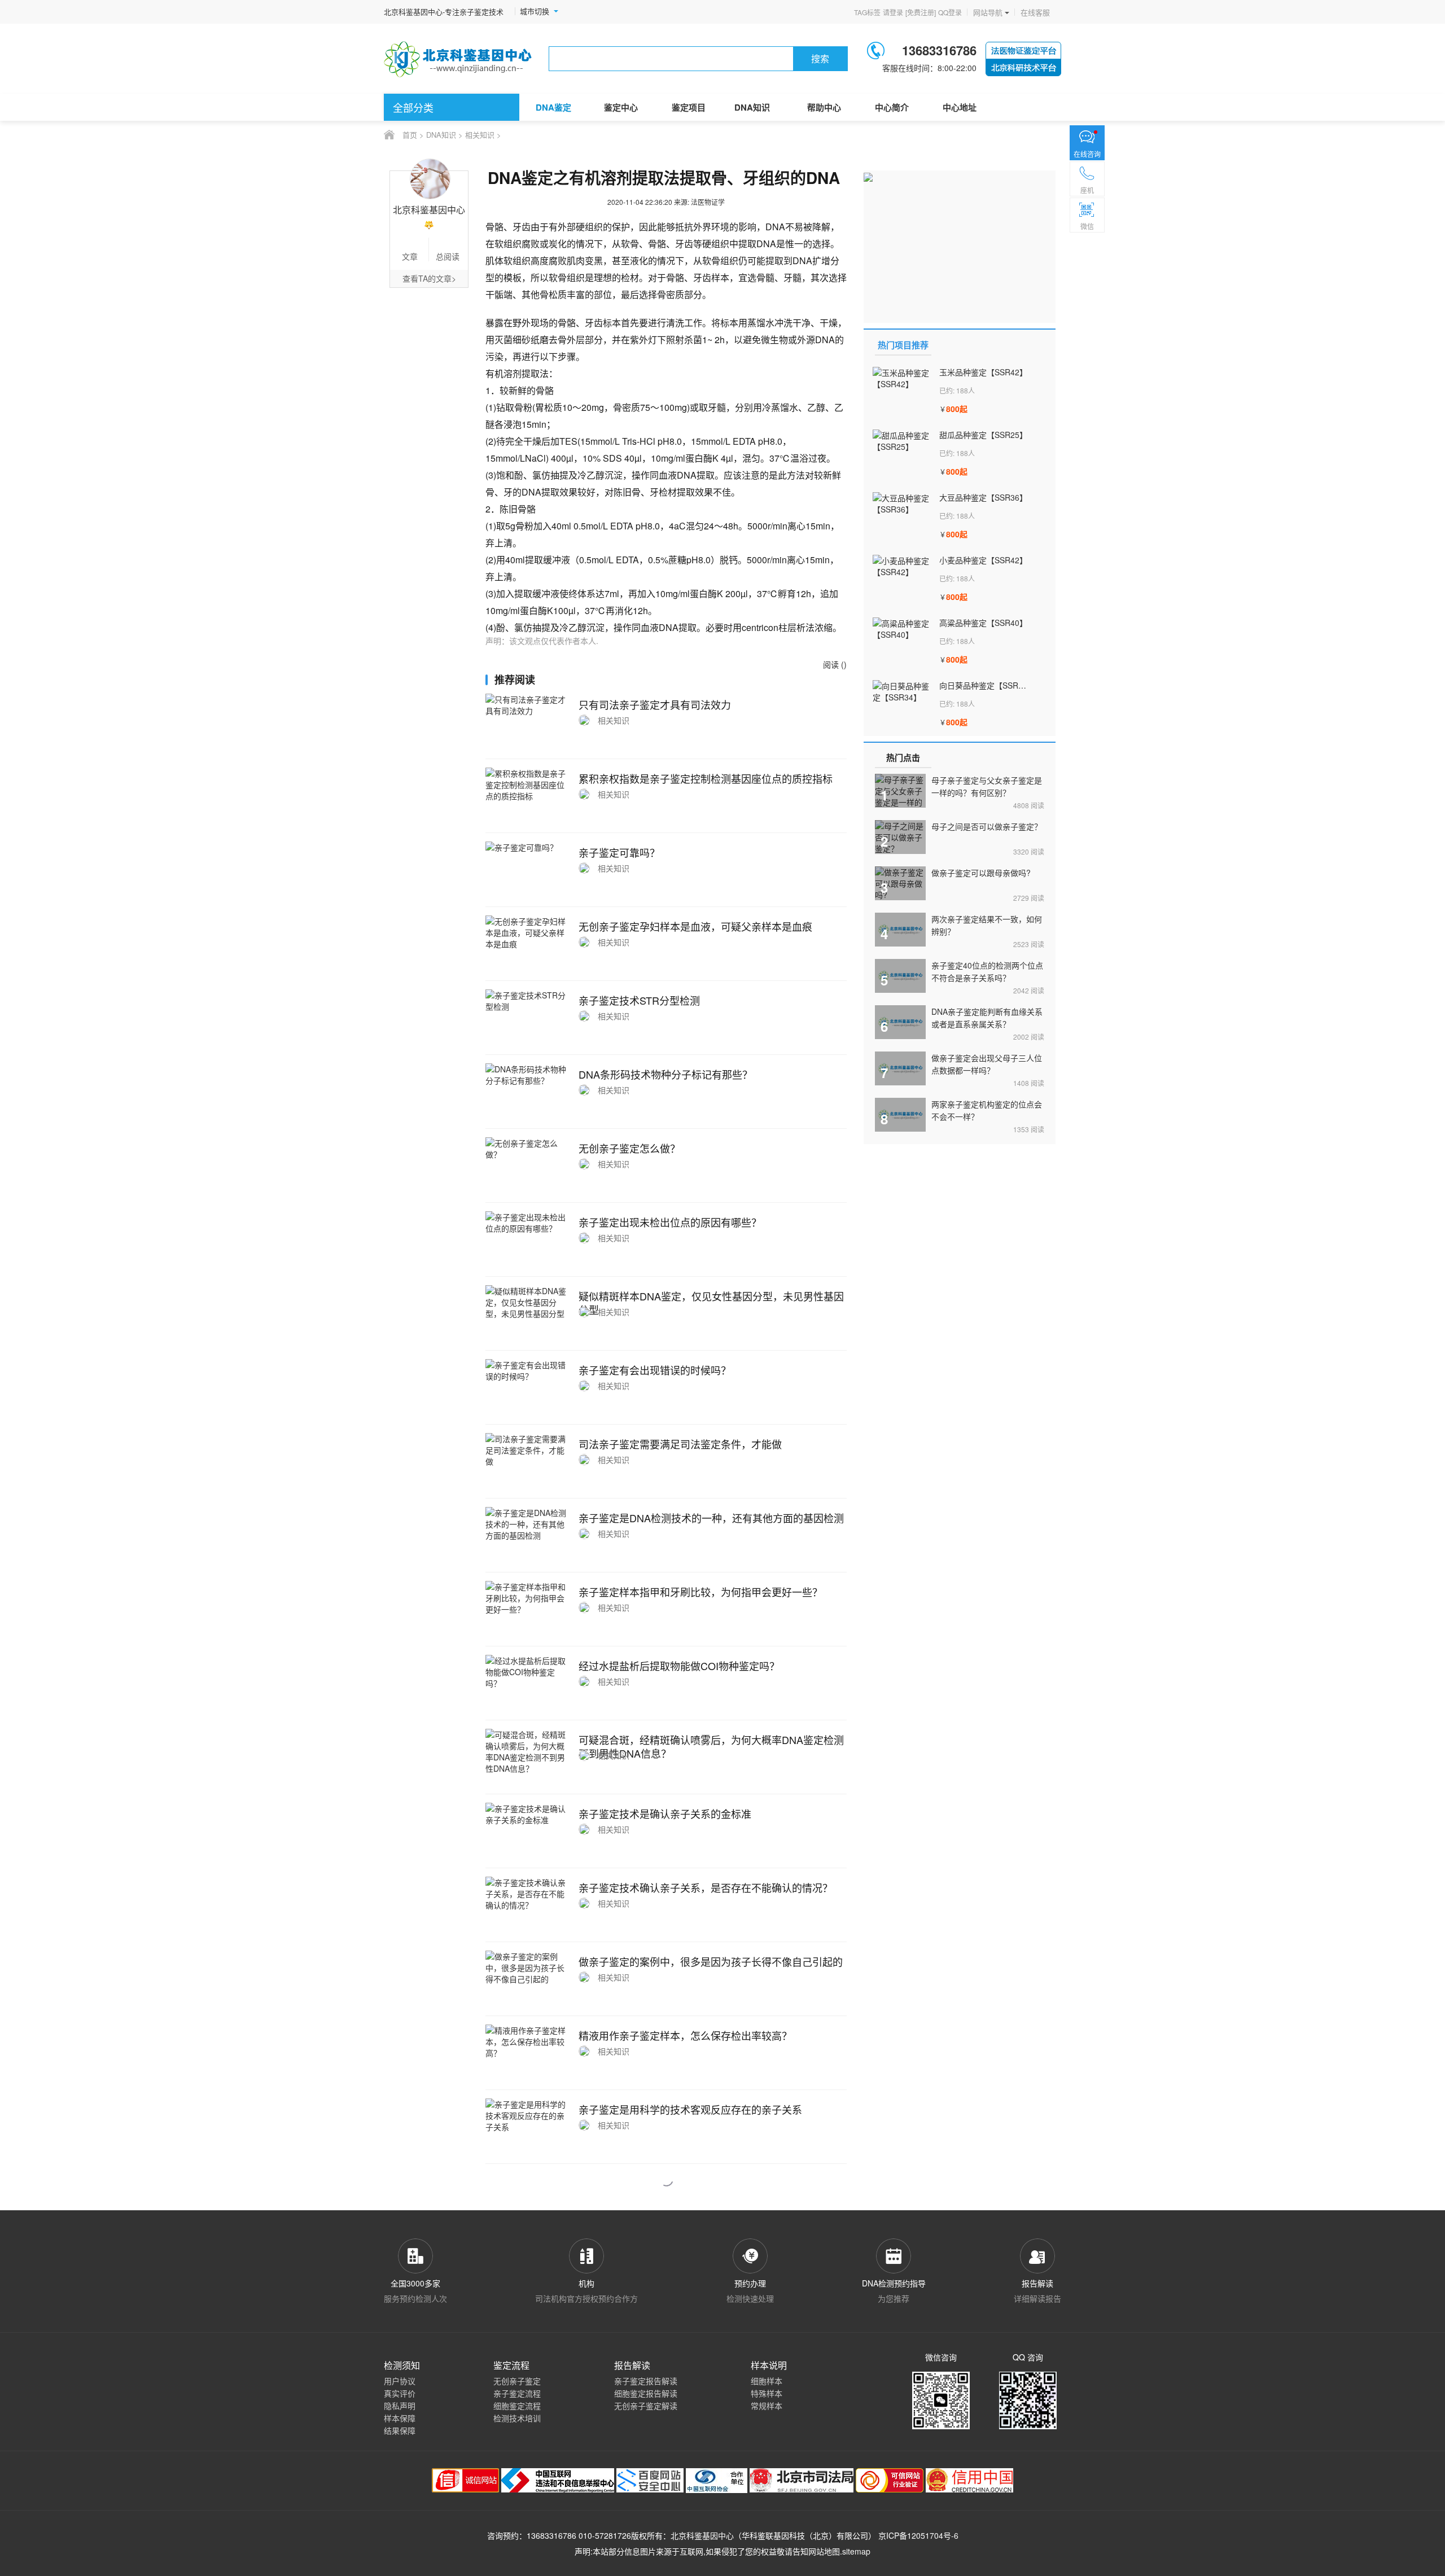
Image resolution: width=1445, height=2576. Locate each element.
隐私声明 (400, 2406)
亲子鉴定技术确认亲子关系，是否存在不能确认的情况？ (706, 1887)
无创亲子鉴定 (517, 2381)
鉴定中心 (621, 107)
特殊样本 (767, 2393)
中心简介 (892, 107)
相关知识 (480, 135)
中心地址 (960, 107)
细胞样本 (767, 2381)
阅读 (1029, 805)
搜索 (820, 58)
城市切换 (535, 11)
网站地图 (824, 2551)
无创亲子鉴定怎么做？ (629, 1148)
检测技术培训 (517, 2418)
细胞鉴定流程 (517, 2406)
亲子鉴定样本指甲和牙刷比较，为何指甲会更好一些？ (700, 1592)
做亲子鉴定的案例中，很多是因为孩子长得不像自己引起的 (711, 1961)
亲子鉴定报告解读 (646, 2381)
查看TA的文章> (429, 278)
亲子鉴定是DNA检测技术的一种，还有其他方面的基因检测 (711, 1518)
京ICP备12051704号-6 (918, 2535)
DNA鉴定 (553, 107)
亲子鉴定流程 (517, 2393)
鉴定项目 (689, 107)
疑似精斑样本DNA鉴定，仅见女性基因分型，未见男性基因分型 (711, 1303)
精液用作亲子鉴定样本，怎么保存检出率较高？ (685, 2035)
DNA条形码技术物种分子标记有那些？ (665, 1074)
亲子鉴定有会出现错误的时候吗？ (655, 1370)
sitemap (856, 2551)
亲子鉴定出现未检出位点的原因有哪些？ (670, 1222)
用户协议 (400, 2381)
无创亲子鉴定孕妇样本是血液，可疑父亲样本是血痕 (695, 926)
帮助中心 (824, 107)
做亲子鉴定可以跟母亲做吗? (981, 873)
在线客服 (1035, 12)
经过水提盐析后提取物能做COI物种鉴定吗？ (679, 1666)
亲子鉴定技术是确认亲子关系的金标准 (665, 1813)
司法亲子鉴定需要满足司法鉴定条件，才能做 (680, 1444)
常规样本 (767, 2406)
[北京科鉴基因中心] (458, 59)
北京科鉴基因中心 (702, 2535)
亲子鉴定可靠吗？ (619, 852)
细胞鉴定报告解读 (646, 2393)
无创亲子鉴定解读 (646, 2406)
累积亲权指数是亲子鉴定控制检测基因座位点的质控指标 (706, 778)
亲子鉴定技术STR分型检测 (639, 1000)
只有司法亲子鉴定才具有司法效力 (655, 704)
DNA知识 (752, 107)
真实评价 (400, 2393)
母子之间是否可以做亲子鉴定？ (987, 826)
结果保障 (400, 2430)
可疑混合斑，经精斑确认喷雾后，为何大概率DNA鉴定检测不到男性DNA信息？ (711, 1746)
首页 (410, 135)
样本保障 (400, 2418)
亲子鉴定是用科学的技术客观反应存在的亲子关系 (690, 2109)
